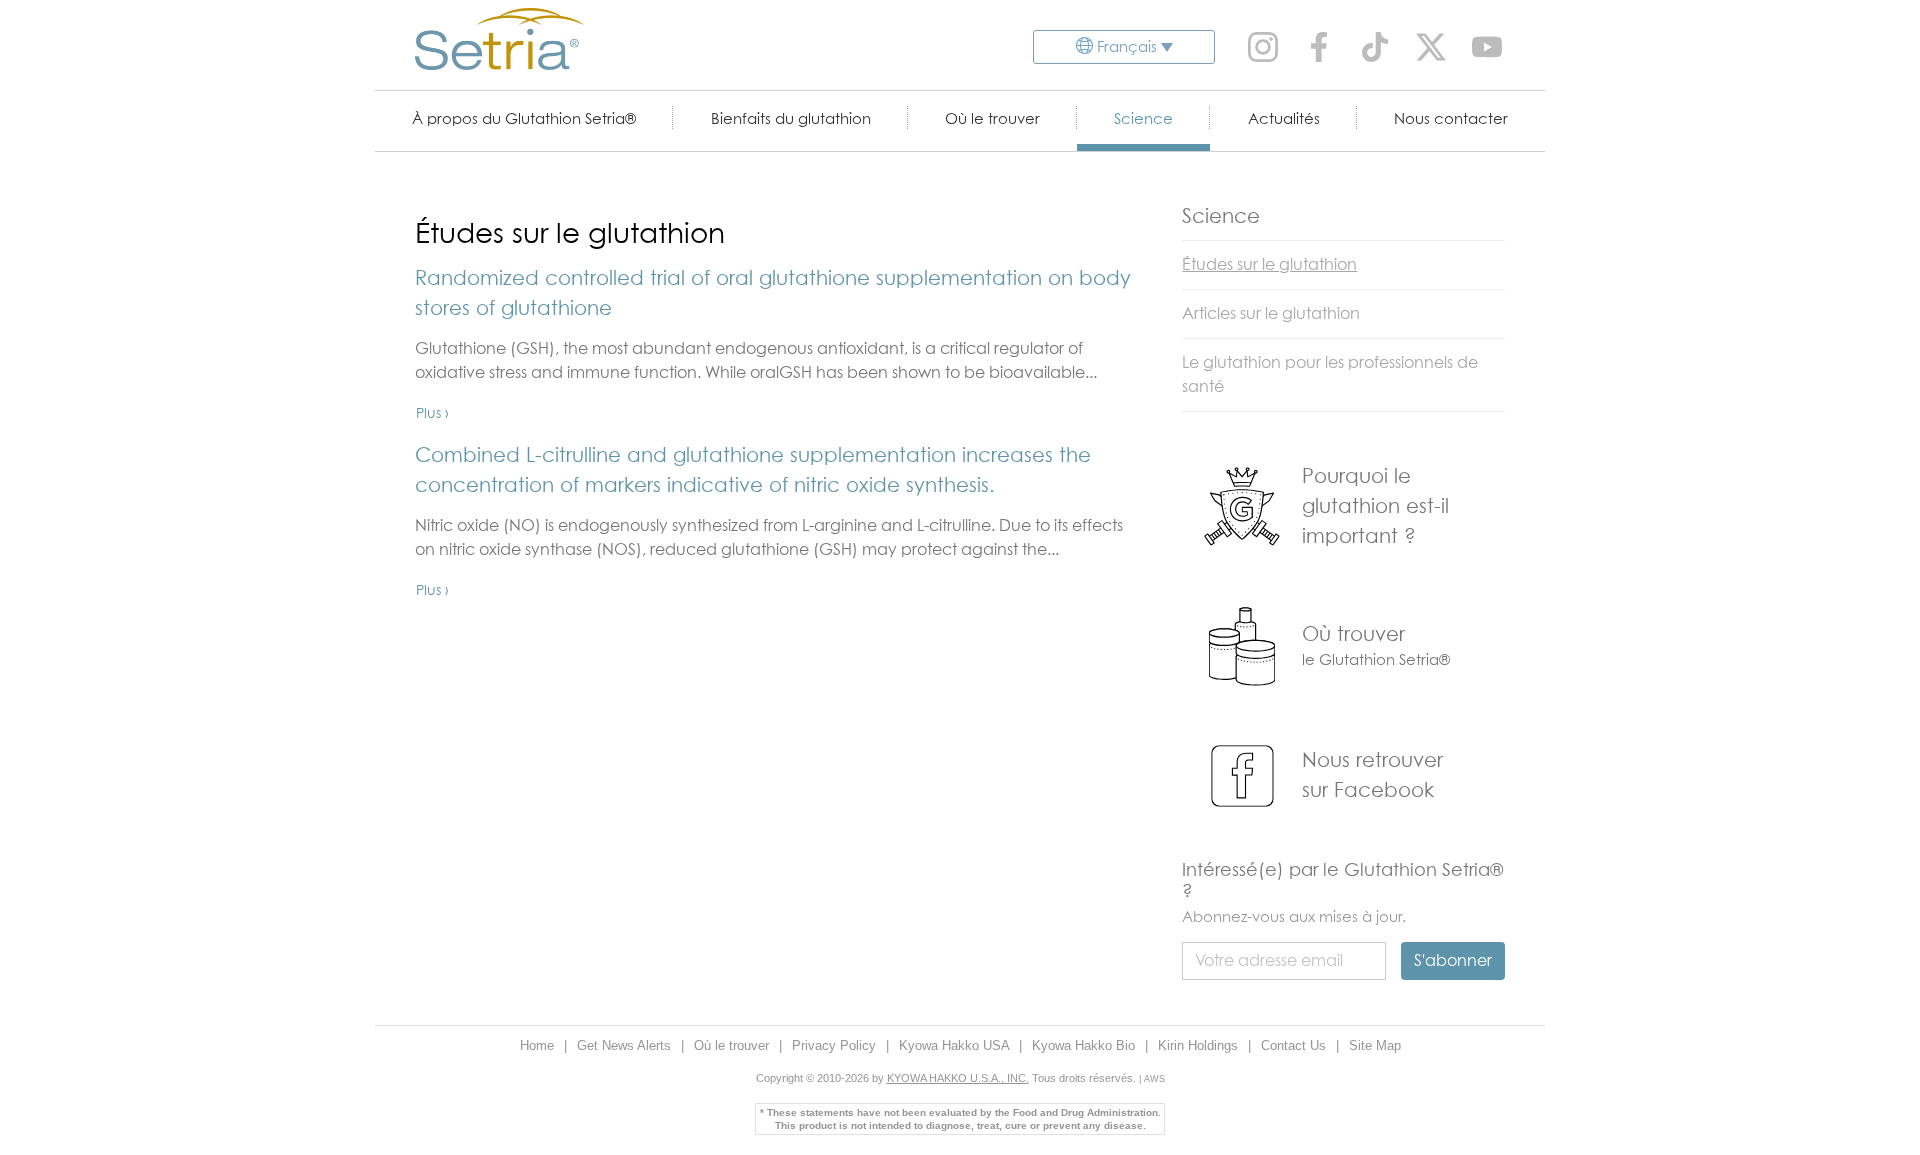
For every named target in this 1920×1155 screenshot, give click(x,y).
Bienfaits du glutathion (791, 119)
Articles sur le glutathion (1271, 314)
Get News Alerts (626, 1045)
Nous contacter (1451, 119)
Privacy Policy (836, 1045)
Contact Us (1295, 1045)
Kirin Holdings (1200, 1045)
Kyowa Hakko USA (956, 1045)
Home (539, 1045)
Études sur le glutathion (1269, 265)
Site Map (1375, 1045)
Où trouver (1353, 635)
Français (1127, 47)
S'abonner (1453, 961)
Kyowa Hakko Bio (1085, 1045)
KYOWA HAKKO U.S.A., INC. (958, 1078)
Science (1143, 119)
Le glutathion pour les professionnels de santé (1330, 375)
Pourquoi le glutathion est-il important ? (1375, 507)
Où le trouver (992, 119)
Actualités (1284, 119)
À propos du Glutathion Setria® (524, 119)
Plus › (432, 414)
